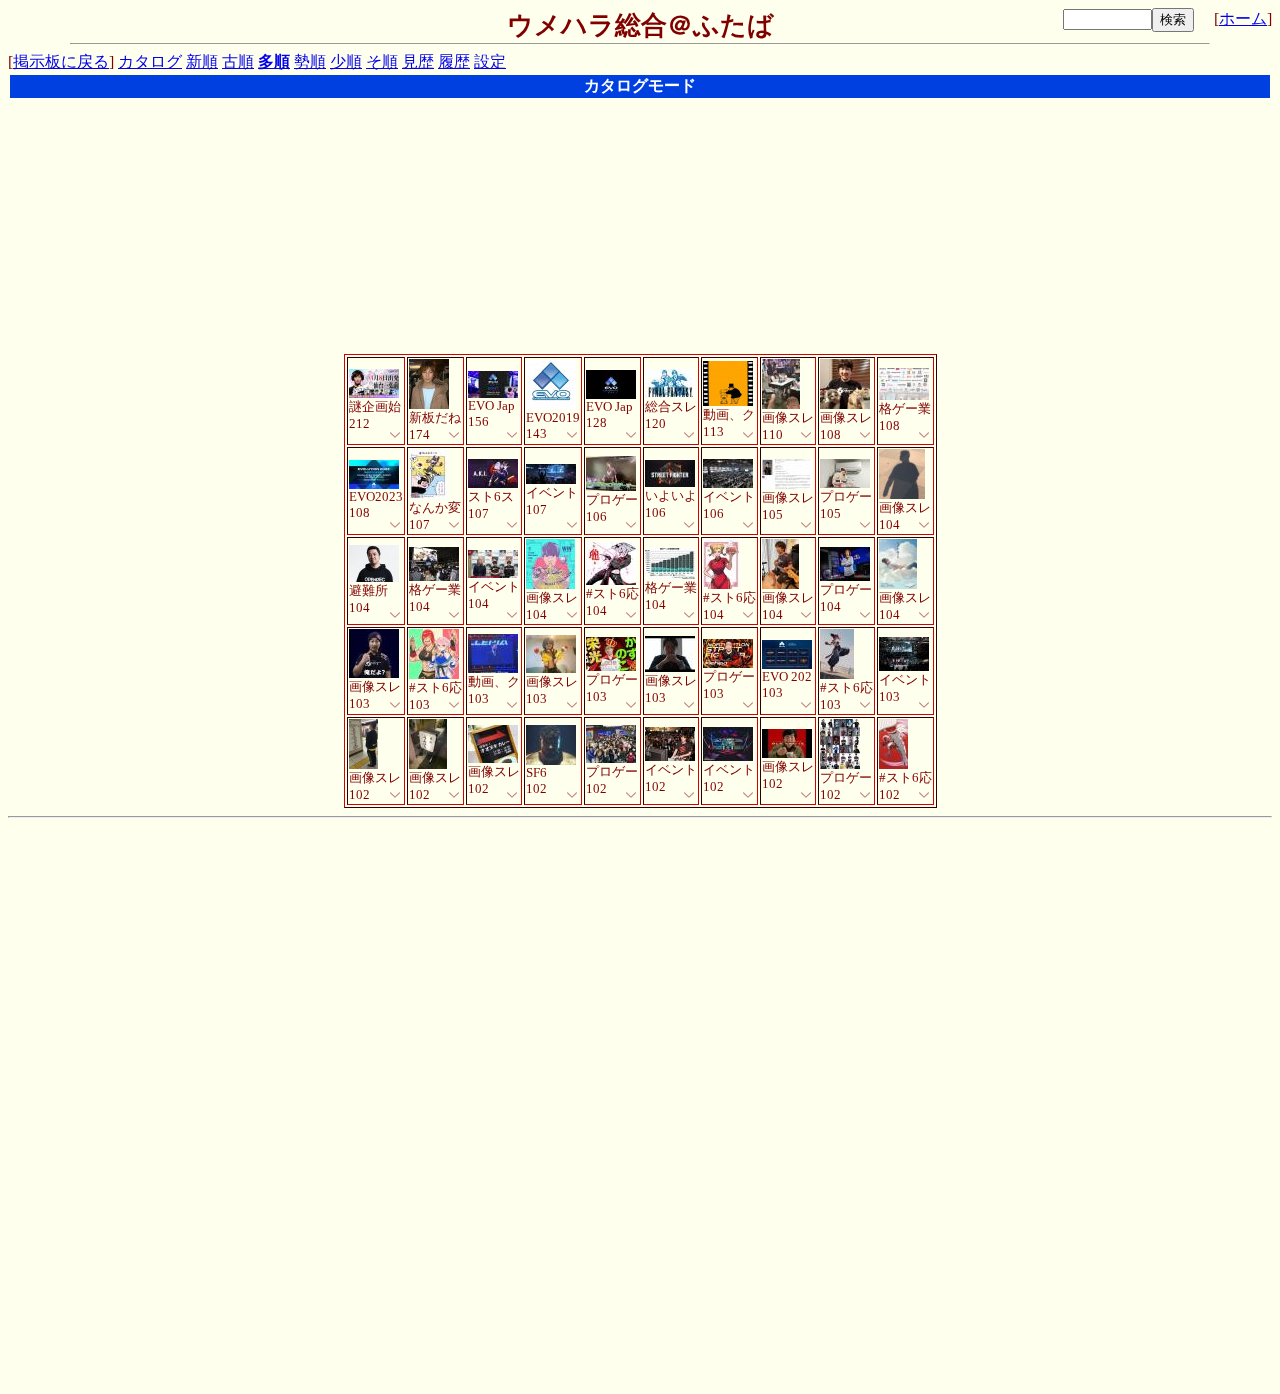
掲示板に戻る (61, 61)
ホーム (1243, 18)
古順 (238, 61)
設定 (490, 61)
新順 (202, 61)
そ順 (382, 61)
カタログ (150, 61)
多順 (274, 61)
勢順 (310, 61)
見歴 (418, 61)
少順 (346, 61)
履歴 (454, 61)
